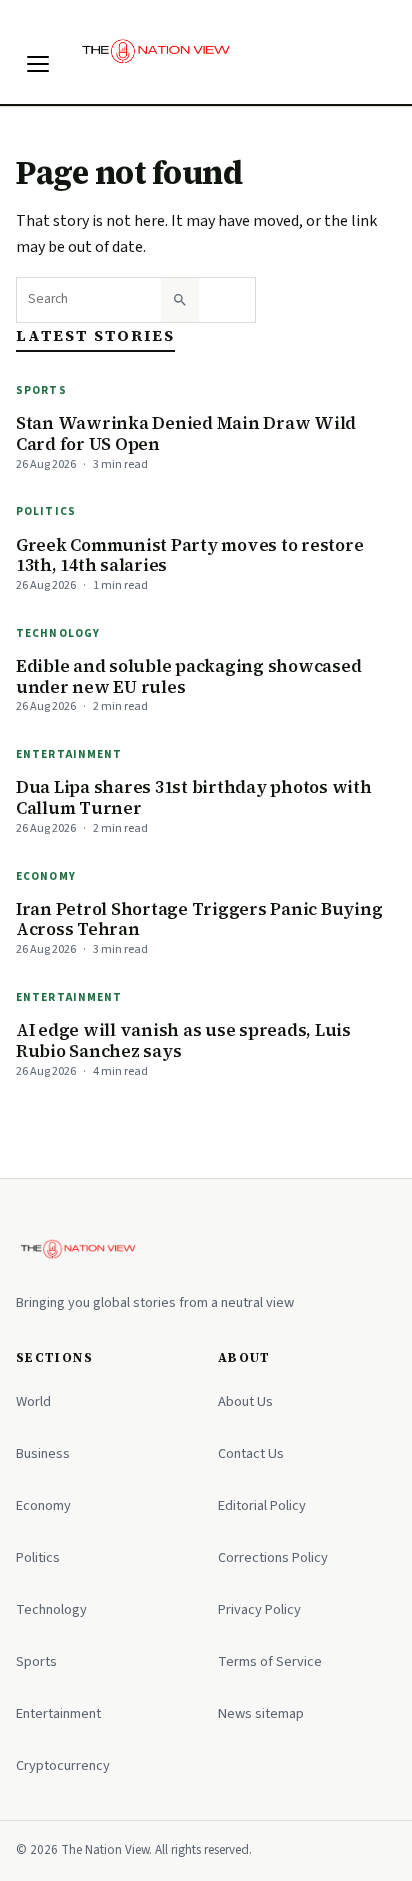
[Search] (180, 300)
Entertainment (69, 754)
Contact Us (251, 1453)
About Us (245, 1401)
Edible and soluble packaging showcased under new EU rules (188, 676)
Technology (58, 633)
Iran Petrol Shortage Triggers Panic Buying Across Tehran (199, 919)
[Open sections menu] (38, 64)
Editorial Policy (262, 1505)
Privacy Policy (259, 1609)
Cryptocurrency (63, 1765)
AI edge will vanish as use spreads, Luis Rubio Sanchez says (183, 1040)
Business (43, 1453)
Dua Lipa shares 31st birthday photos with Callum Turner (194, 797)
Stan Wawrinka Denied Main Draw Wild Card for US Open (186, 433)
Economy (46, 876)
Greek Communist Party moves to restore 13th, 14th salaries (189, 555)
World (33, 1401)
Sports (41, 390)
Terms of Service (270, 1661)
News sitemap (261, 1713)
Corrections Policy (273, 1557)
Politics (46, 511)
